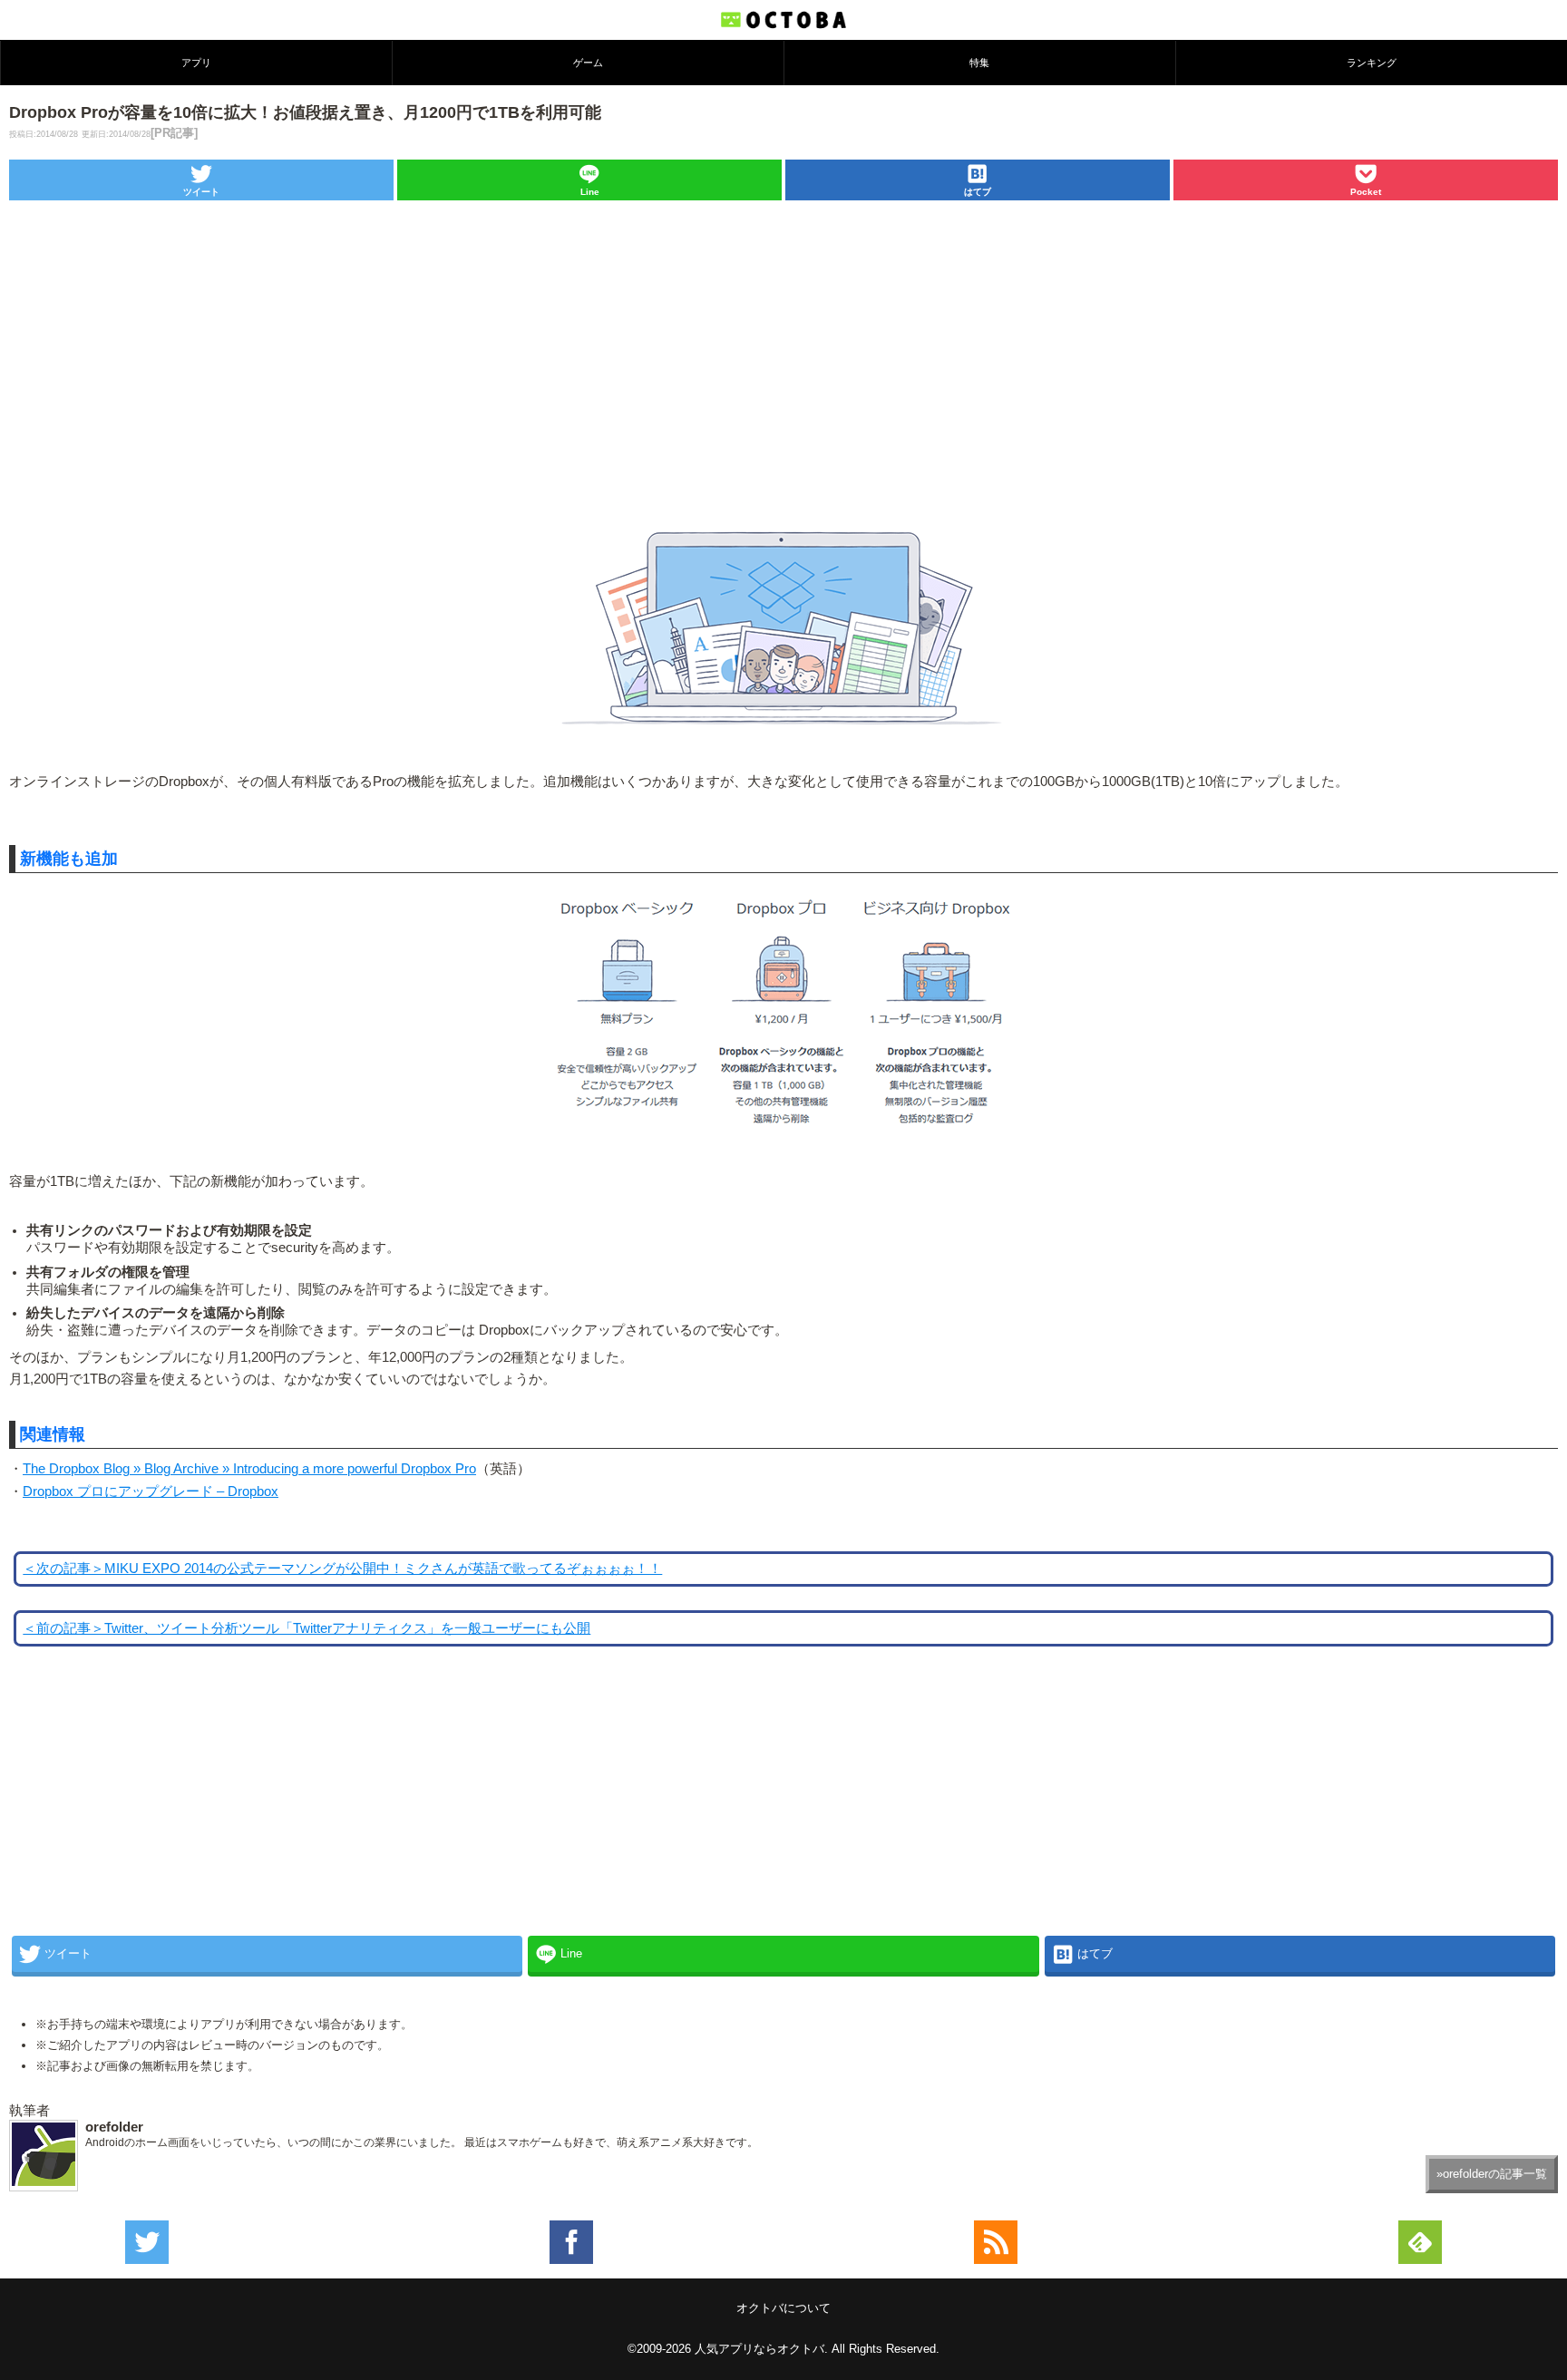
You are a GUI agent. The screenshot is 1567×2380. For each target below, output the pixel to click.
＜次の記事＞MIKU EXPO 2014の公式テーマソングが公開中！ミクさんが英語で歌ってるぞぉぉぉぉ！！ (342, 1569)
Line (590, 192)
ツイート (201, 192)
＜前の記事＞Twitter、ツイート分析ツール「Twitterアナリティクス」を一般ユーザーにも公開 (307, 1628)
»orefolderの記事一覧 (1492, 2174)
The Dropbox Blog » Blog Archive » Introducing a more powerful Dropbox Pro (249, 1469)
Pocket (1366, 192)
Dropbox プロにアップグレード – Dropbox (151, 1491)
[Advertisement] (783, 342)
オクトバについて (783, 2308)
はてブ (978, 192)
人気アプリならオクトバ (759, 2349)
